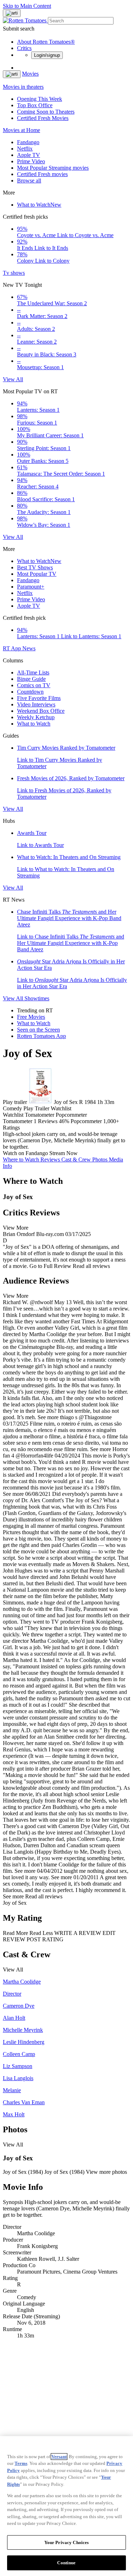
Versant (59, 2457)
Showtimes (37, 998)
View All (13, 379)
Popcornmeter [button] (86, 1121)
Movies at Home (21, 130)
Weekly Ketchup (36, 717)
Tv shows (14, 273)
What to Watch (39, 205)
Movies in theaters (23, 87)
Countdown (30, 692)
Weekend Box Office (41, 711)
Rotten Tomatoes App (41, 1036)
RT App (13, 648)
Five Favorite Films (39, 698)
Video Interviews (36, 704)
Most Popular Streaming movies (53, 168)
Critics (24, 48)
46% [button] (64, 1121)
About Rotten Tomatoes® (46, 42)
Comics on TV (34, 685)
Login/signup (47, 55)
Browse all (29, 181)
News (29, 648)
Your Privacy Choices (67, 2542)
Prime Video (31, 161)
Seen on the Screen (38, 1030)
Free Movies (31, 1017)
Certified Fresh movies (42, 174)
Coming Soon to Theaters (46, 112)
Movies (30, 74)
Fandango (28, 142)
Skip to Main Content (27, 6)
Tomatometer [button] (18, 1121)
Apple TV (29, 155)
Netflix (25, 149)
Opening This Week (40, 99)
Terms (21, 2463)
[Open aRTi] (12, 13)
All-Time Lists (33, 672)
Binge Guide (31, 679)
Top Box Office (35, 105)
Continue (66, 2563)
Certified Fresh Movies (43, 118)
